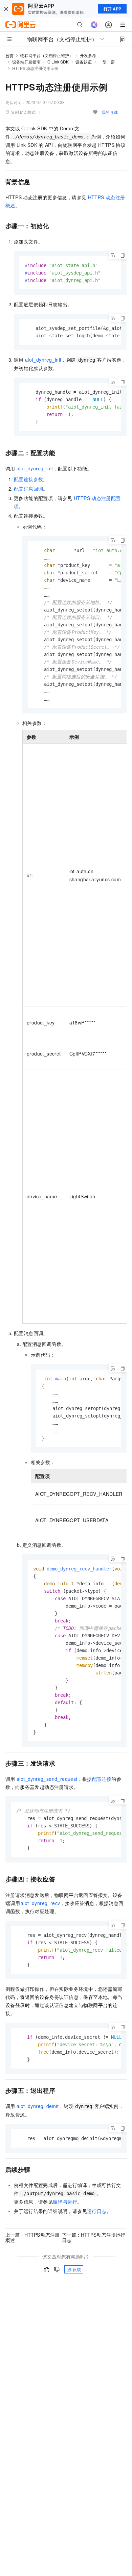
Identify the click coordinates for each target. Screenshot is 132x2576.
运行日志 (97, 2211)
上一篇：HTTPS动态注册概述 (32, 2237)
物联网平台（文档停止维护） (47, 55)
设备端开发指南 (26, 62)
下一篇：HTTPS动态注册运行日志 (94, 2237)
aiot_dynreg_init (43, 360)
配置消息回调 (28, 489)
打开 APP (112, 9)
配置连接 (102, 1779)
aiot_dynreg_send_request (47, 1779)
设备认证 (84, 62)
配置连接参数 (28, 479)
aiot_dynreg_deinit (38, 2106)
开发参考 (88, 55)
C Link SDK (58, 62)
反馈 (77, 2269)
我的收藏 (110, 112)
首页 (9, 56)
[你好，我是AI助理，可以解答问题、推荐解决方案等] (94, 25)
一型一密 (107, 62)
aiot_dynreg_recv (40, 1903)
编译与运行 (65, 2202)
